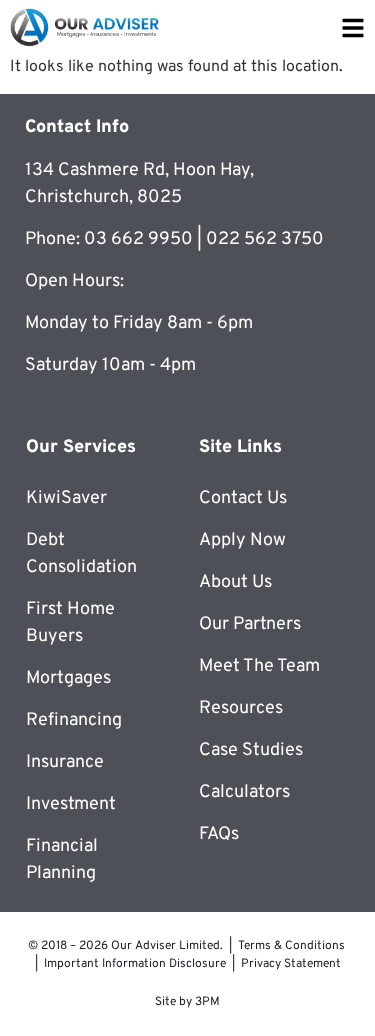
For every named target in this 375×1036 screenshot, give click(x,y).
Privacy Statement (291, 964)
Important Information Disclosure (135, 964)
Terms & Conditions (291, 946)
